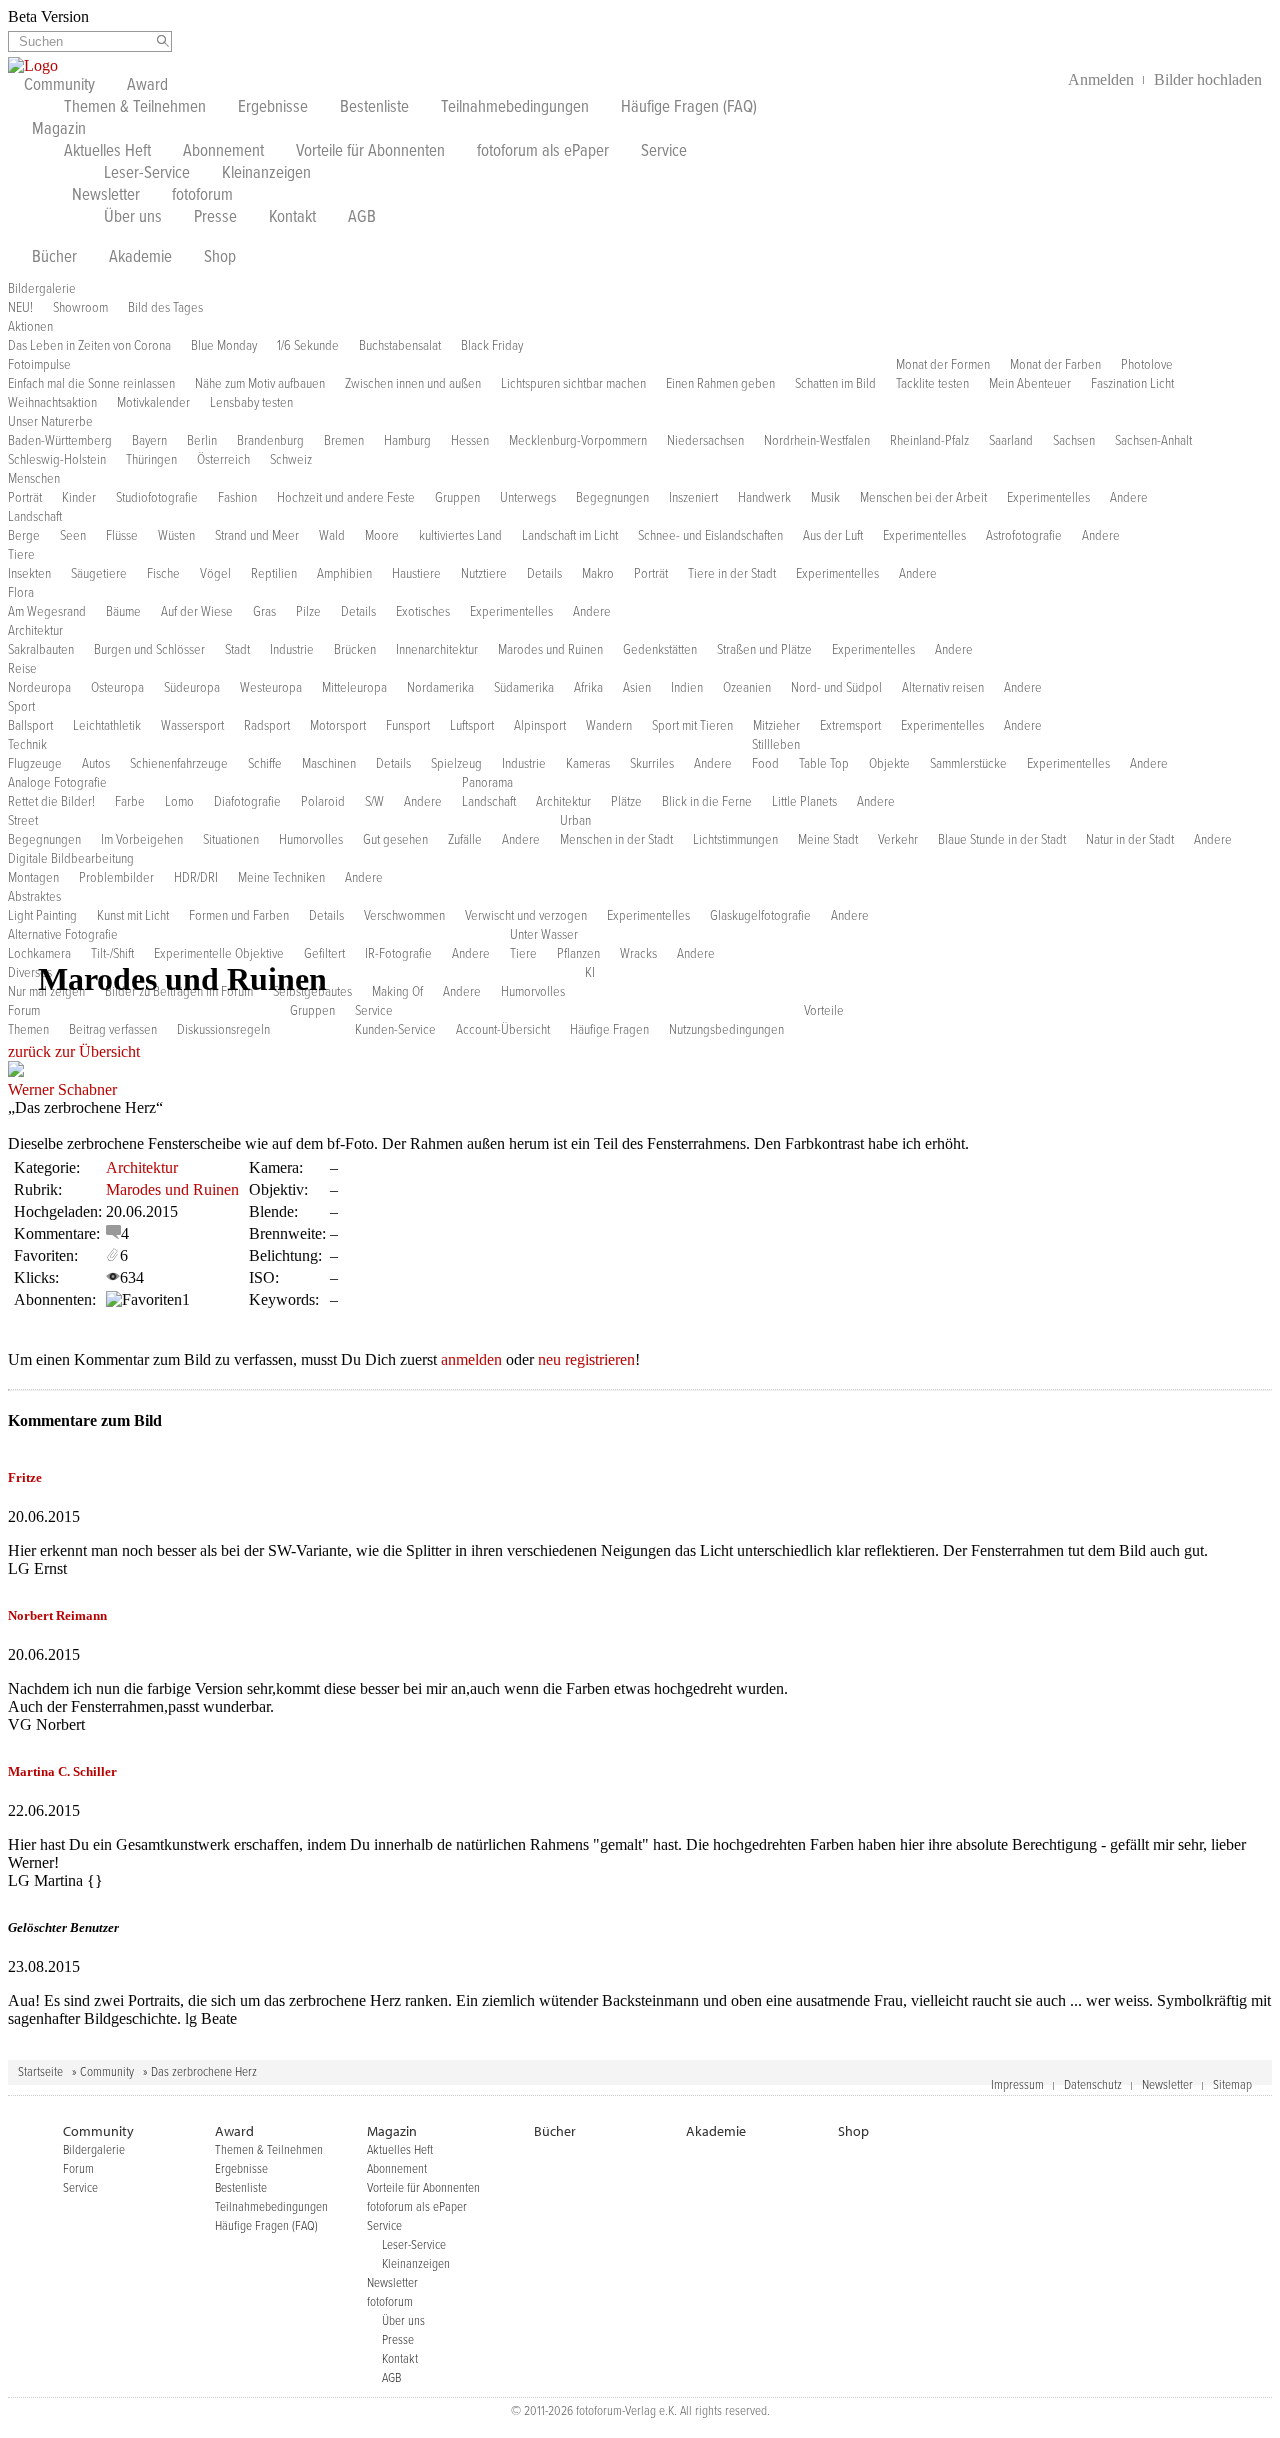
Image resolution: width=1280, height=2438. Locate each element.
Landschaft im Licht (570, 536)
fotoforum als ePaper (543, 152)
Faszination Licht (1132, 384)
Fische (163, 574)
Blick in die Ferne (707, 802)
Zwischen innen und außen (413, 384)
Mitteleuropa (354, 688)
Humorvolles (311, 840)
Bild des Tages (165, 308)
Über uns (133, 218)
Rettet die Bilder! (51, 802)
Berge (24, 536)
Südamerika (524, 688)
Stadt (237, 650)
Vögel (215, 574)
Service (664, 152)
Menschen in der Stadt (616, 840)
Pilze (308, 612)
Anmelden (1101, 79)
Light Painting (42, 916)
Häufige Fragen (609, 1030)
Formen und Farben (239, 916)
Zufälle (465, 840)
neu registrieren (586, 1359)
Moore (382, 536)
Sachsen (1074, 441)
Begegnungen (612, 498)
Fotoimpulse (39, 365)
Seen (73, 536)
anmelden (471, 1359)
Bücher (54, 258)
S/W (374, 802)
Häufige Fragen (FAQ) (689, 108)
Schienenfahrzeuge (179, 764)
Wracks (638, 954)
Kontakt (292, 218)
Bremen (344, 441)
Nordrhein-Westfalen (817, 441)
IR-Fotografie (398, 954)
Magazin (59, 130)
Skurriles (652, 764)
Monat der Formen (943, 365)
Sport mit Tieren (692, 726)
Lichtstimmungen (735, 840)
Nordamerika (440, 688)
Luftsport (472, 726)
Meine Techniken (281, 878)
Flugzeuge (35, 764)
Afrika (588, 688)
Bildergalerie (42, 289)
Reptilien (274, 574)
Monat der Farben (1055, 365)
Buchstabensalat (400, 346)
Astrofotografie (1024, 536)
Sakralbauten (41, 650)
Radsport (267, 726)
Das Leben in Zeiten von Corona (89, 346)
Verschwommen (404, 916)
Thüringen (151, 460)
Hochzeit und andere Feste (346, 498)
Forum (24, 1011)
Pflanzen (578, 954)
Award (147, 86)
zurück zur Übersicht (74, 1051)
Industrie (292, 650)
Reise (22, 669)
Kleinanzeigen (266, 174)
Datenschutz (1093, 2085)
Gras (264, 612)
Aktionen (30, 327)
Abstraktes (34, 897)
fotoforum (202, 196)
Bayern (149, 441)
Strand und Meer (257, 536)
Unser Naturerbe (50, 422)
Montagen (33, 878)
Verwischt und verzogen (526, 916)
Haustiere (416, 574)
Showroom (80, 308)
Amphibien (344, 574)
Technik (27, 745)
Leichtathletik (107, 726)
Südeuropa (192, 688)
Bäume (123, 612)
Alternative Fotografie (63, 935)
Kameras (588, 764)
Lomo (179, 802)
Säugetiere (99, 574)
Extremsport (850, 726)
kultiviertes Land (460, 536)
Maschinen (329, 764)
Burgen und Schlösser (149, 650)
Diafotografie (247, 802)
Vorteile (824, 1011)
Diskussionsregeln (223, 1030)
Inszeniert (693, 498)
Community (59, 86)
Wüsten (176, 536)
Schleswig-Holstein (57, 460)
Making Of (397, 992)
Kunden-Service (395, 1030)
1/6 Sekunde (308, 346)
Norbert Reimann (57, 1615)
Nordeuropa (39, 688)
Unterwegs (528, 498)
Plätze (626, 802)
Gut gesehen (395, 840)
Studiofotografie (157, 498)
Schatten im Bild (835, 384)
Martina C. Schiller (62, 1771)
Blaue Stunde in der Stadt (1002, 840)
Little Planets (804, 802)
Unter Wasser (544, 935)
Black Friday (492, 346)
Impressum (1017, 2085)
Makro (598, 574)
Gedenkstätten (660, 650)
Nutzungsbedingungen (726, 1030)
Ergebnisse (273, 108)
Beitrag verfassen (113, 1030)
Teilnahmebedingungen (515, 108)
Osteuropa (117, 688)
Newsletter (106, 196)
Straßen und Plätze (764, 650)
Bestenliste (374, 108)
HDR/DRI (196, 878)
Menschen (34, 479)
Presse (215, 218)
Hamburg (407, 441)
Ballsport (30, 726)
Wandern (609, 726)
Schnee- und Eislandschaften (710, 536)
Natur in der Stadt (1130, 840)
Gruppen (457, 498)
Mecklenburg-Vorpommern (578, 441)
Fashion (237, 498)
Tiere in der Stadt (732, 574)
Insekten (29, 574)
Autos (96, 764)
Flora (21, 593)
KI (590, 973)
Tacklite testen (932, 384)
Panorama (487, 783)
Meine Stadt (828, 840)
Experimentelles (1048, 498)
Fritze (25, 1477)
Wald (332, 536)
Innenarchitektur (437, 650)
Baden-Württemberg (60, 441)
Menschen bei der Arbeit (923, 498)
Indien (687, 688)
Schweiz (291, 460)
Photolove (1147, 365)
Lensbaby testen (251, 403)
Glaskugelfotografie (760, 916)
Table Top (824, 764)
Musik (825, 498)
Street (23, 821)
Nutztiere (484, 574)
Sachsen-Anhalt (1153, 441)
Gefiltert (324, 954)
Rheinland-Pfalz (929, 441)
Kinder (79, 498)
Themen (28, 1030)
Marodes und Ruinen (550, 650)
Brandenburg (270, 441)
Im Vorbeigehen (142, 840)
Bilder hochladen (1208, 79)
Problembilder (116, 878)
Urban (575, 821)
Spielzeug (456, 764)
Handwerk (764, 498)
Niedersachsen (705, 441)
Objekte (889, 764)
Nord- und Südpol (836, 688)
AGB (362, 218)
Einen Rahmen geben (720, 384)
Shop (220, 258)
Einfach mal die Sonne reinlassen (91, 384)
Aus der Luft (833, 536)
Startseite (40, 2072)
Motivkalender (153, 403)
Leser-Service (147, 174)
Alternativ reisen (943, 688)
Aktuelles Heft (107, 152)
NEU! (20, 308)
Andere (1129, 498)
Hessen (470, 441)
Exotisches (423, 612)
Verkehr (898, 840)
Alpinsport (540, 726)
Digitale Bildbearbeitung (71, 859)
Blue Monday (224, 346)
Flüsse (122, 536)
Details (544, 574)
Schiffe (265, 764)
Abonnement (223, 152)
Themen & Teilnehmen (135, 108)
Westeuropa (271, 688)
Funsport (408, 726)
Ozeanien (747, 688)
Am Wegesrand (47, 612)
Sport (21, 707)
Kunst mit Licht (133, 916)
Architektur (35, 631)
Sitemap (1232, 2085)
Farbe (130, 802)
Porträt (25, 498)
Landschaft (35, 517)
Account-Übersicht (503, 1030)
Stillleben (776, 745)
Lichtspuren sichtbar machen (573, 384)
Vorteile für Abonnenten (370, 152)
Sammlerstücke (968, 764)
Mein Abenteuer (1030, 384)
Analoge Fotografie (57, 783)
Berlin (202, 441)
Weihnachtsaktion (52, 403)
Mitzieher (776, 726)
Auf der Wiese (197, 612)
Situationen (231, 840)
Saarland (1011, 441)
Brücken (355, 650)
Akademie (140, 258)
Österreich (223, 460)
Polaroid (323, 802)
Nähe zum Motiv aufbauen (260, 384)
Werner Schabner (62, 1089)
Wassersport (192, 726)
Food (765, 764)
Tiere (21, 555)
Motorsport (338, 726)
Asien (637, 688)
